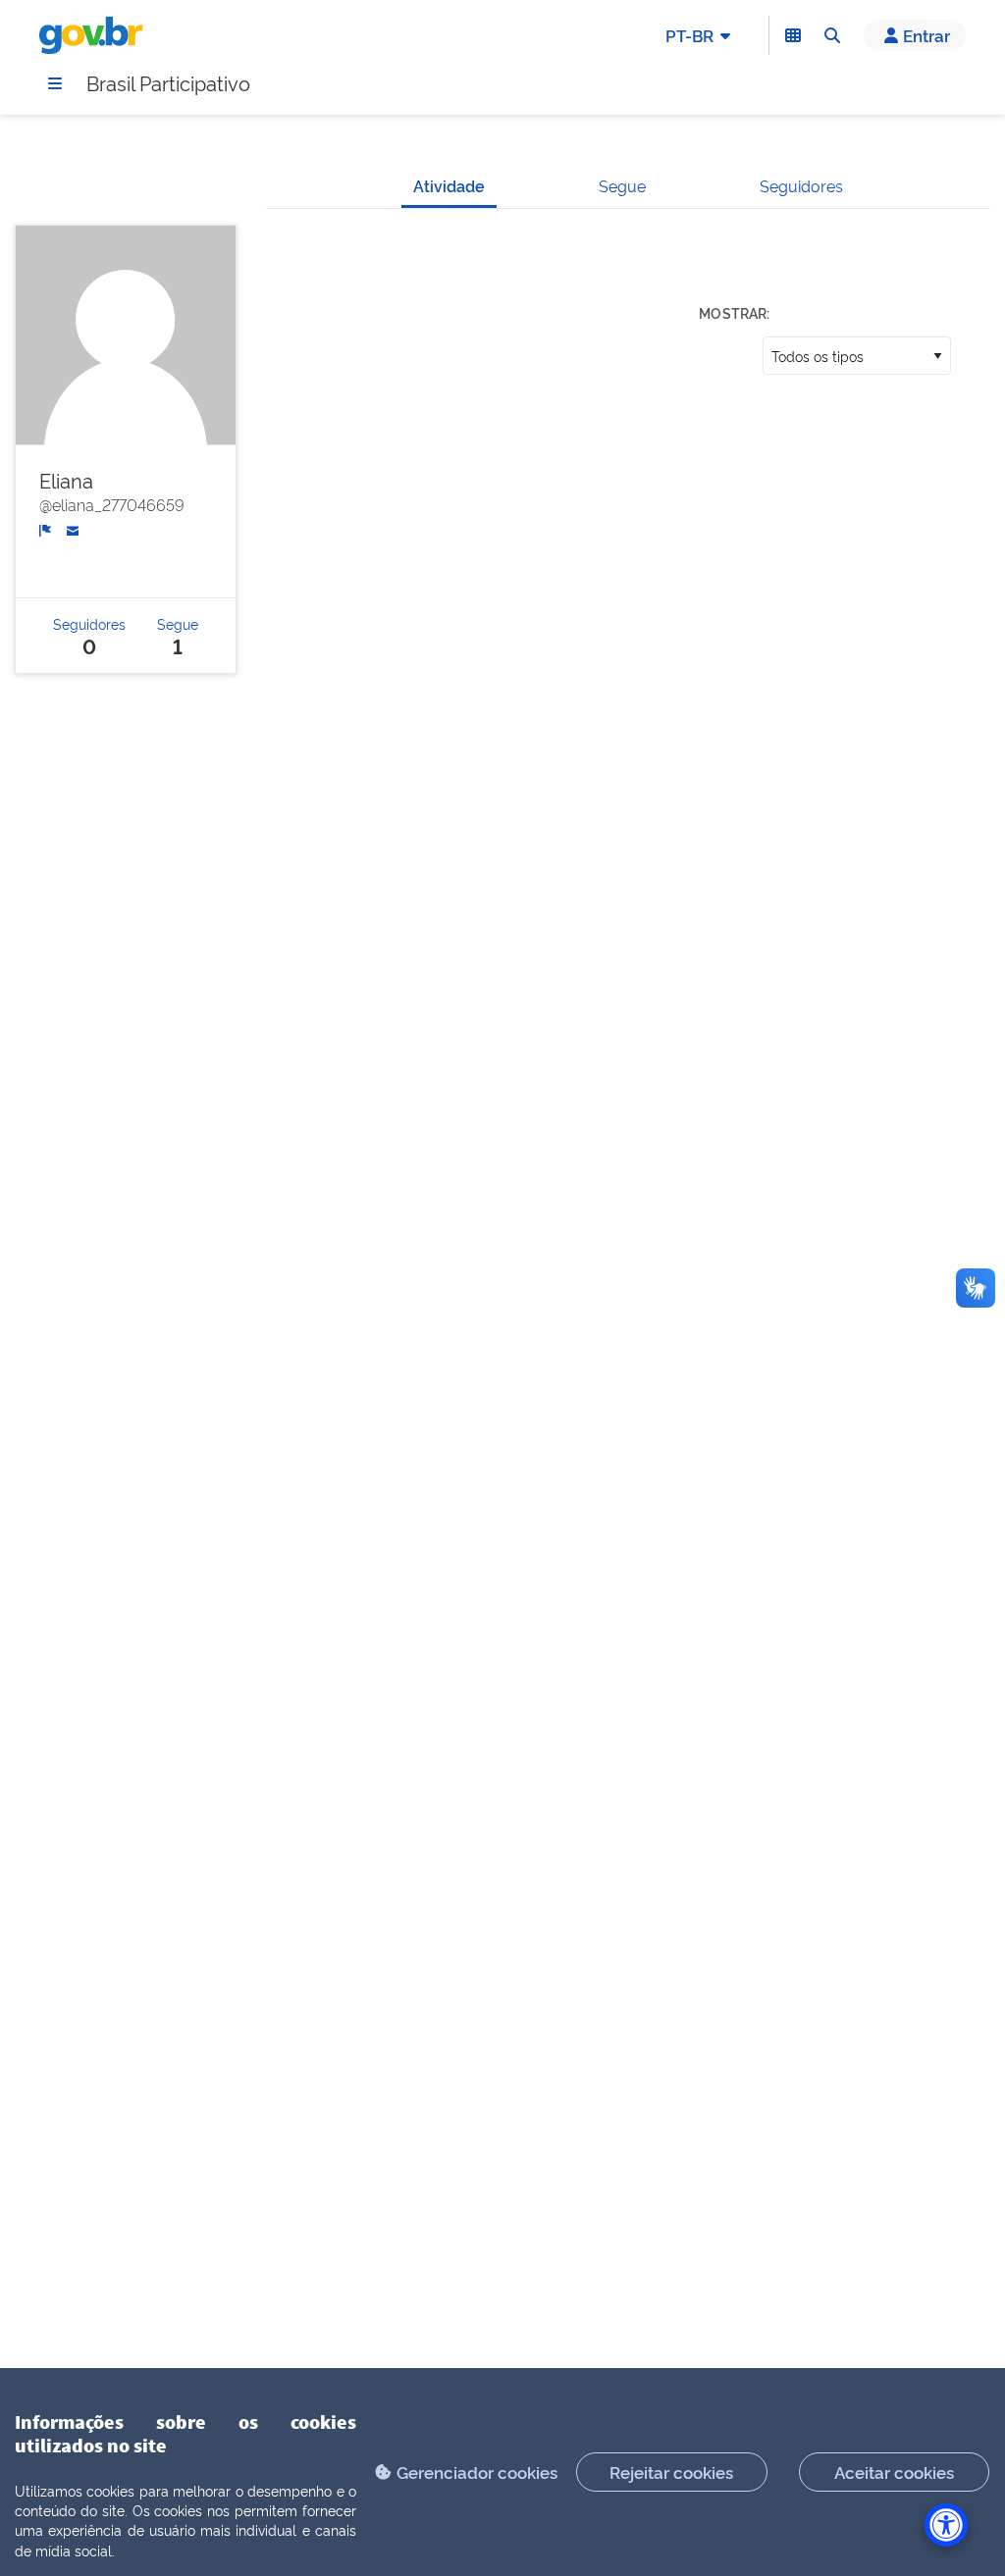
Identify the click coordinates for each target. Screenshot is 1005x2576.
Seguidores (801, 185)
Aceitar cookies (894, 2472)
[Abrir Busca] (832, 35)
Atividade (449, 185)
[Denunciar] (46, 528)
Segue (622, 185)
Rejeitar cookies (671, 2472)
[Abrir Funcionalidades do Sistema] (793, 35)
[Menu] (55, 83)
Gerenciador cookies (477, 2472)
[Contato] (73, 528)
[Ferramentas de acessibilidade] (946, 2525)
